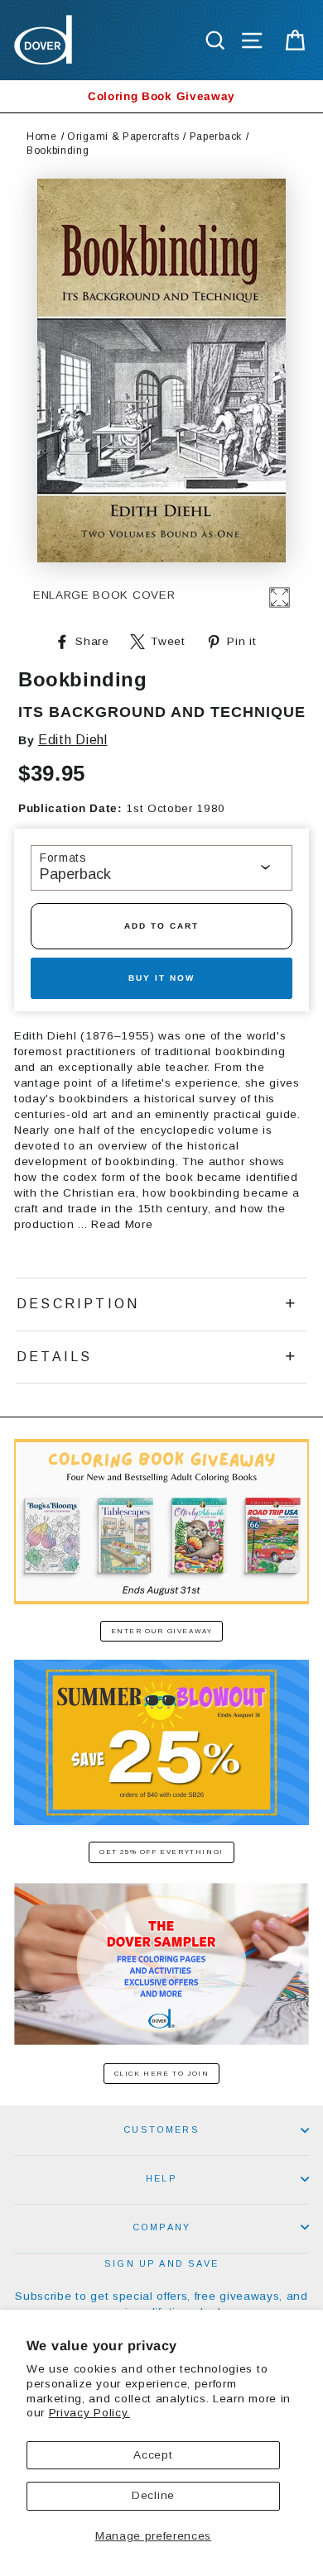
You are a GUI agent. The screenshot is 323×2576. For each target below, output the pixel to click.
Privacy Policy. (89, 2413)
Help (161, 2178)
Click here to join (162, 2074)
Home (42, 136)
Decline (153, 2495)
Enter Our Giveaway (162, 1631)
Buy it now (161, 978)
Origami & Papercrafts (123, 136)
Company (161, 2227)
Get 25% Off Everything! (161, 1852)
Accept (153, 2455)
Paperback (216, 136)
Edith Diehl (72, 740)
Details (54, 1357)
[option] (161, 96)
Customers (161, 2129)
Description (78, 1304)
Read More (122, 1224)
